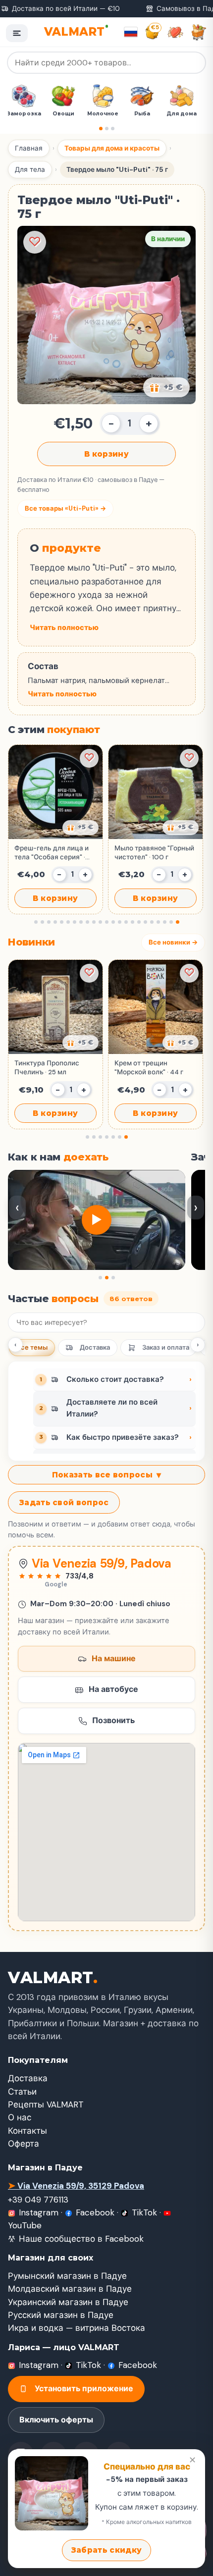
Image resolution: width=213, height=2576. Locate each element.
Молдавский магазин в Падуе (70, 2289)
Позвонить (113, 1720)
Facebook (95, 2212)
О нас (20, 2117)
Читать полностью (64, 628)
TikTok (144, 2212)
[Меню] (17, 33)
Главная (29, 148)
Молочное (106, 114)
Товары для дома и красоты (112, 148)
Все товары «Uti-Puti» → (65, 508)
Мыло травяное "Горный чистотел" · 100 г (154, 853)
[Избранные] (175, 32)
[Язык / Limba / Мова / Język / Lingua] (131, 32)
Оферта (24, 2144)
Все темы (32, 1347)
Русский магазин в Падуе (61, 2315)
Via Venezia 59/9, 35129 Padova (76, 2186)
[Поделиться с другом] (80, 828)
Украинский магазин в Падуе (68, 2302)
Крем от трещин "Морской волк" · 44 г (149, 1068)
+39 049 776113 (38, 2200)
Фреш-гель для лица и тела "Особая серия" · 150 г (52, 853)
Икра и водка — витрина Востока (77, 2328)
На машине (114, 1658)
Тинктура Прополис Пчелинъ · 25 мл (47, 1068)
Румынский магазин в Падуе (67, 2276)
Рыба (146, 114)
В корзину (106, 454)
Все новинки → (173, 942)
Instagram (39, 2212)
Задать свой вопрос (64, 1502)
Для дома (185, 114)
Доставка (95, 1347)
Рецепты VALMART (46, 2104)
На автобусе (113, 1689)
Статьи (22, 2092)
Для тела (30, 170)
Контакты (27, 2131)
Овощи (67, 114)
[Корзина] (199, 32)
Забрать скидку (106, 2550)
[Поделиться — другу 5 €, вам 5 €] (166, 387)
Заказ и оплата (166, 1347)
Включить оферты (56, 2420)
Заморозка (27, 114)
